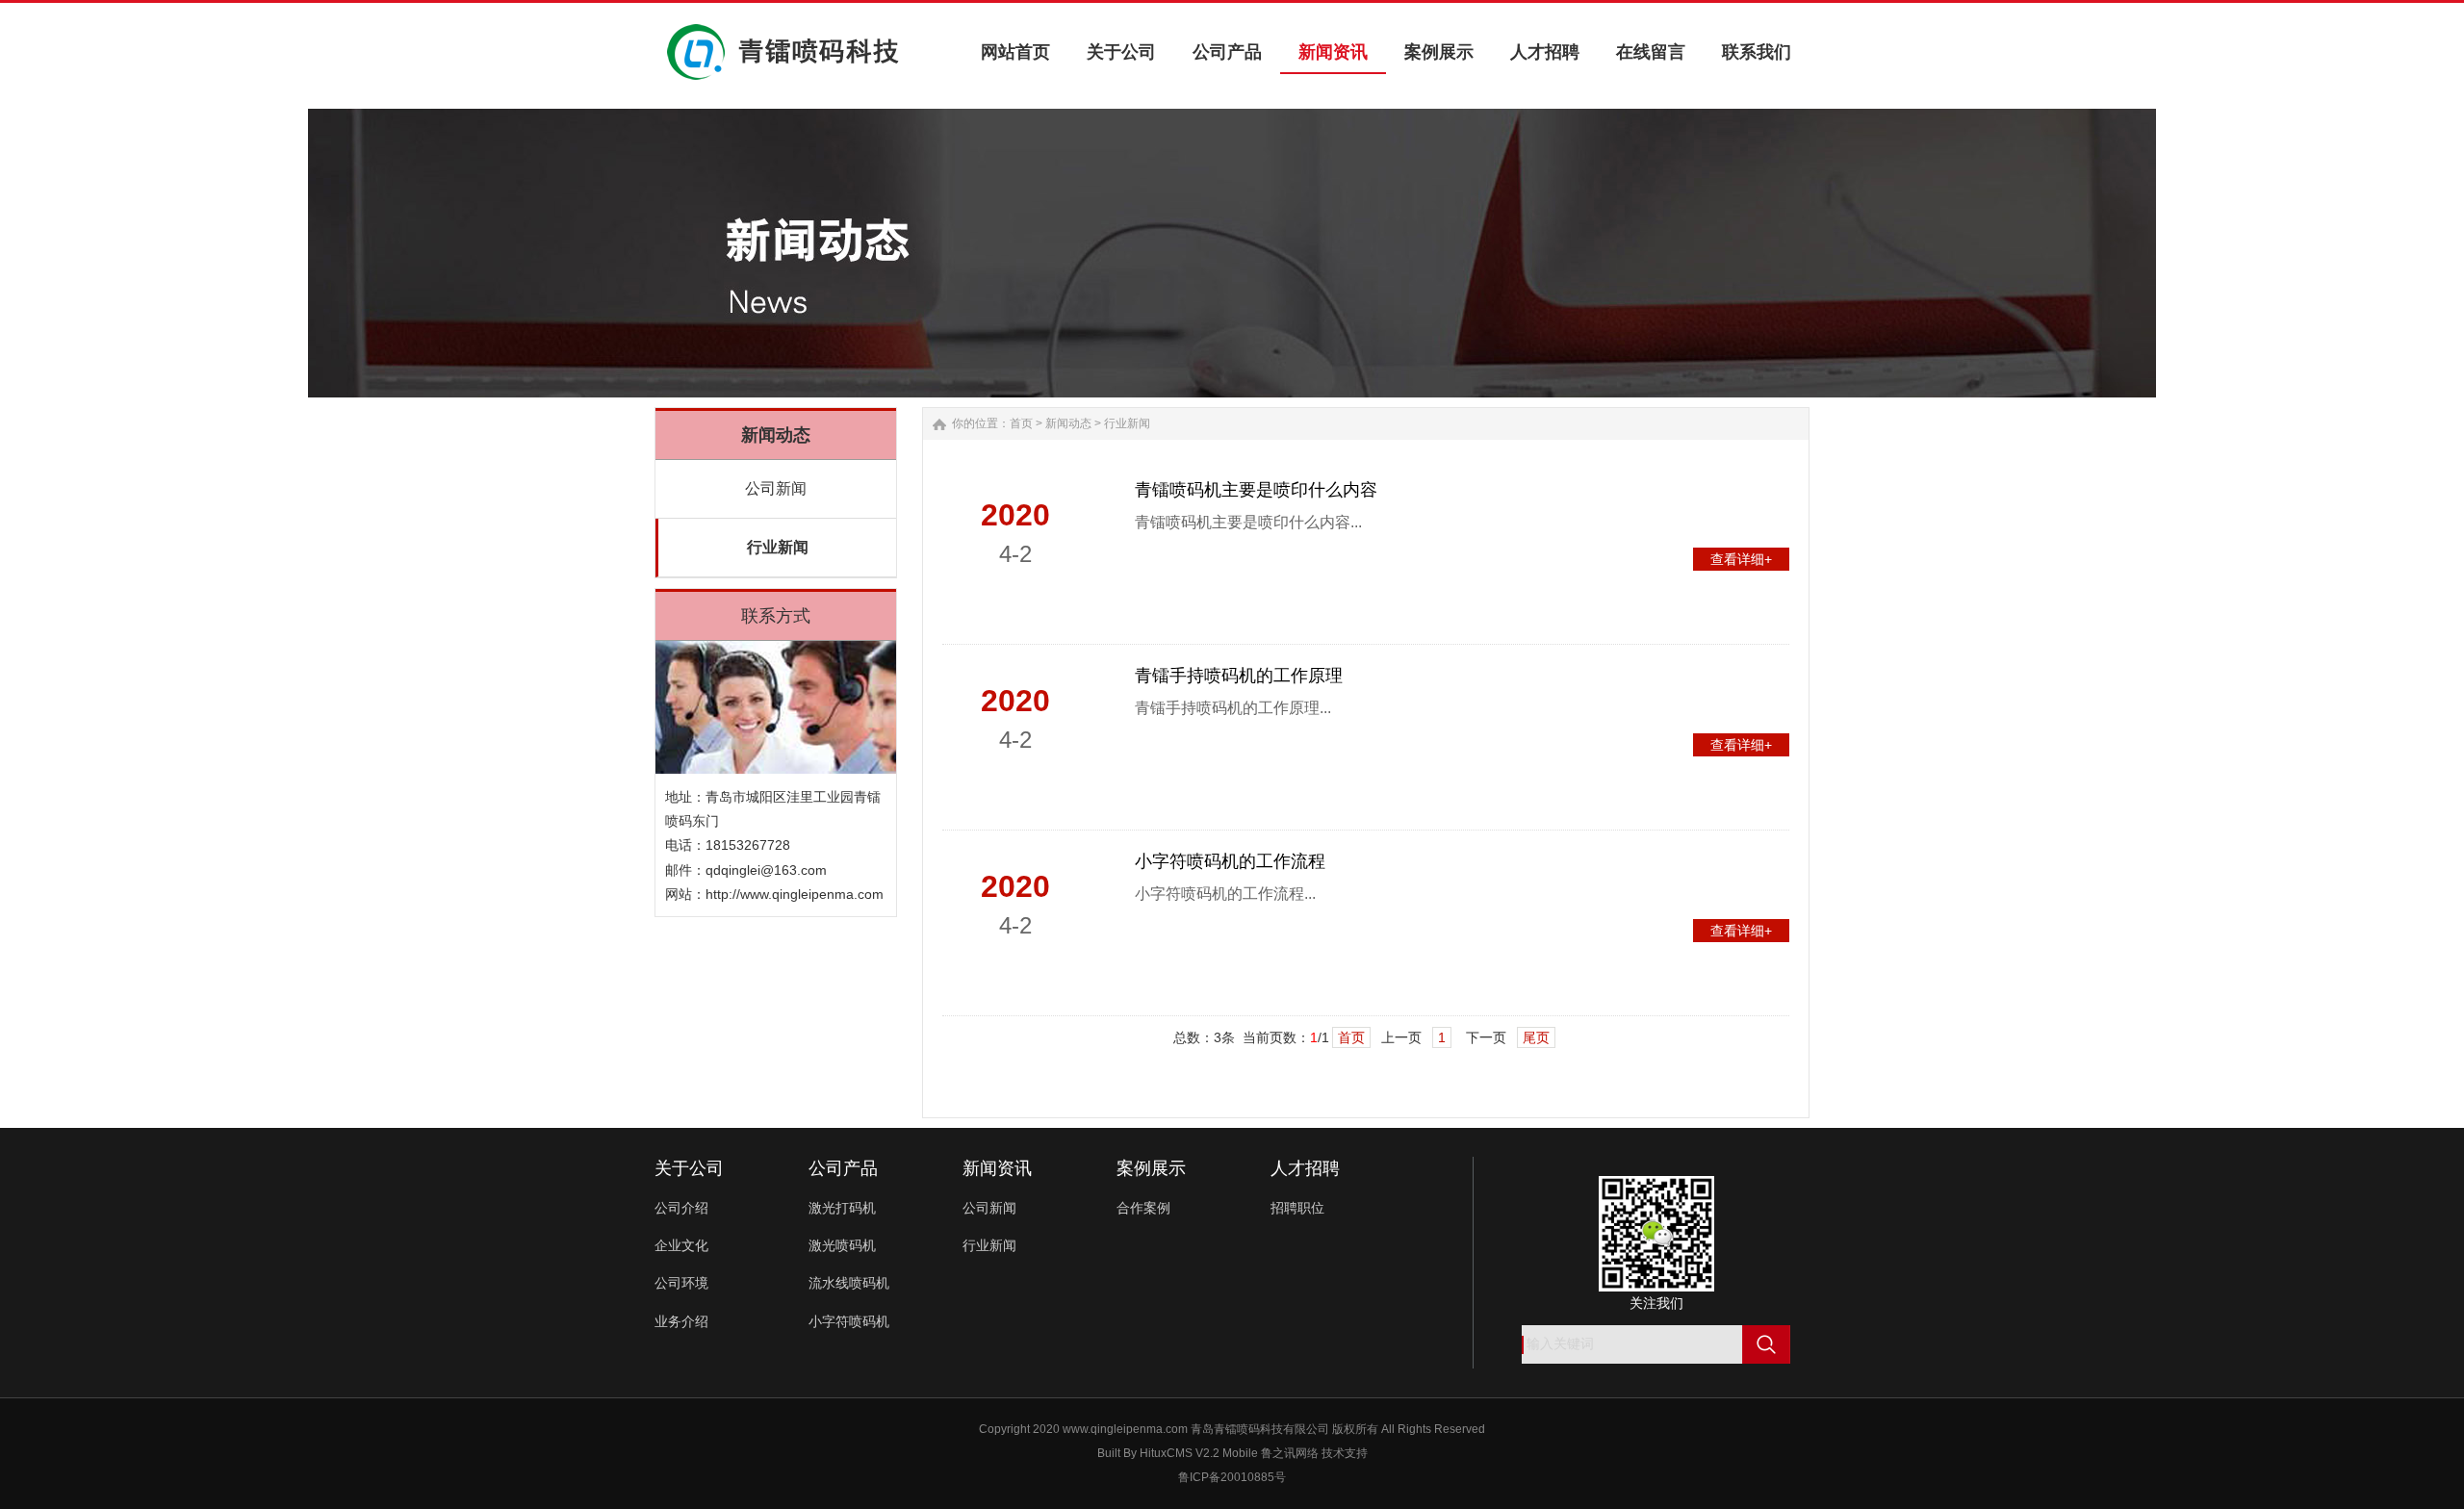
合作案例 (1143, 1208)
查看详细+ (1741, 559)
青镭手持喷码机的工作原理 (1239, 676)
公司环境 (681, 1283)
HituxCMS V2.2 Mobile (1199, 1453)
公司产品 (843, 1168)
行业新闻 (778, 547)
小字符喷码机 (849, 1321)
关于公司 (689, 1168)
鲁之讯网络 (1290, 1453)
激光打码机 (842, 1208)
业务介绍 (681, 1321)
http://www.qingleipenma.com (795, 894)
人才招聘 (1305, 1168)
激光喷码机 (842, 1245)
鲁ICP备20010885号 (1232, 1477)
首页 (1021, 423)
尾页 (1536, 1037)
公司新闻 (776, 488)
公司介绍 (681, 1208)
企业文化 (681, 1245)
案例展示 (1151, 1168)
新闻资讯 (997, 1168)
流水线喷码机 (849, 1283)
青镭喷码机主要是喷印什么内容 (1256, 490)
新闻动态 (1068, 423)
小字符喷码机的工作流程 (1230, 861)
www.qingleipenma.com (1125, 1429)
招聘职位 (1297, 1208)
